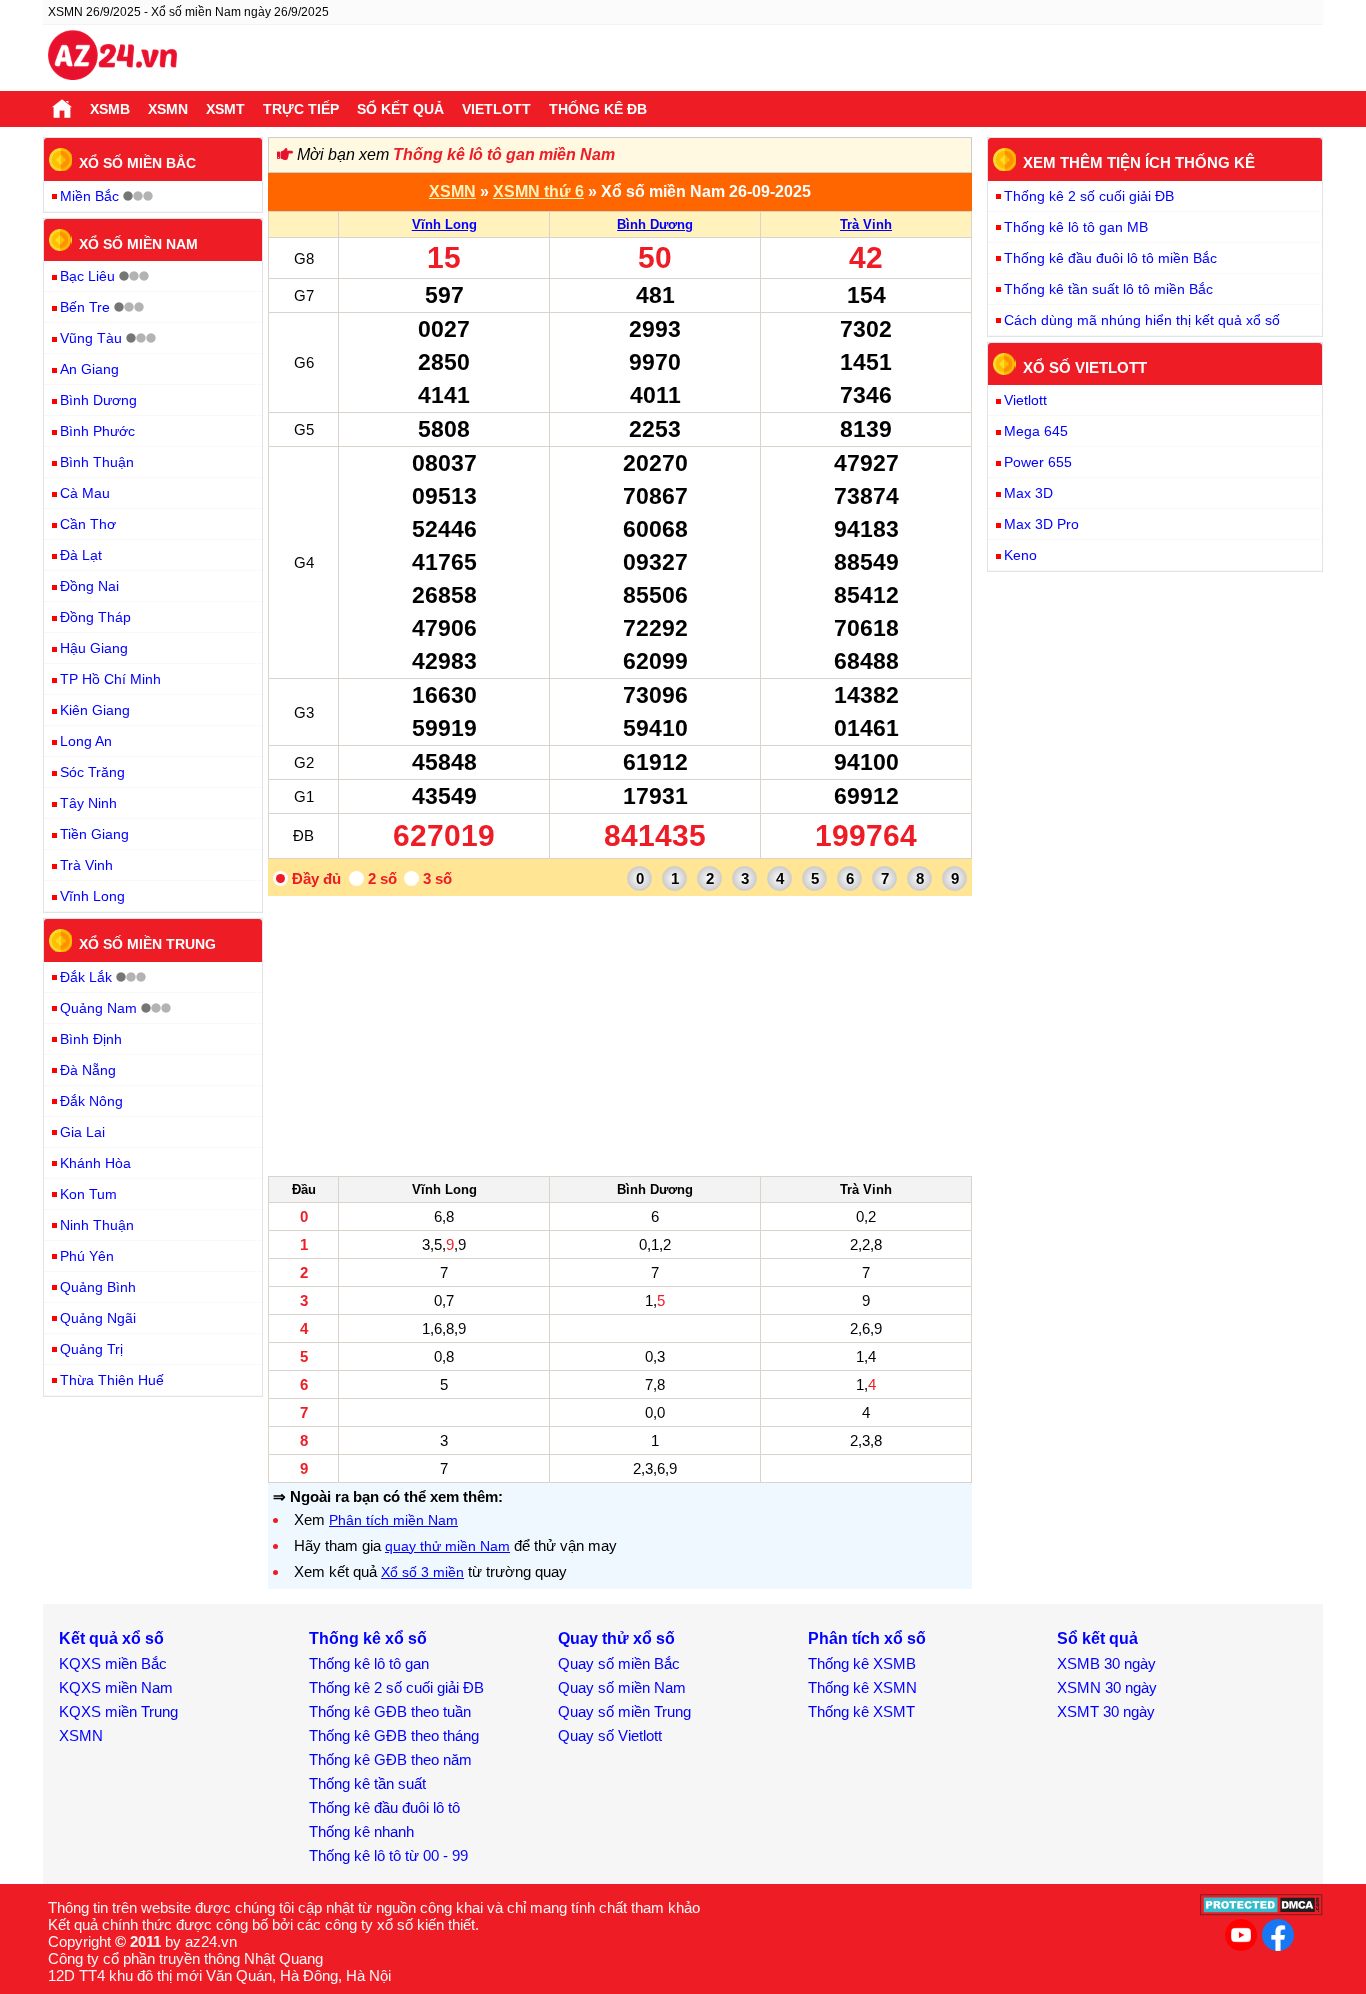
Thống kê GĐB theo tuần (390, 1711)
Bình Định (91, 1039)
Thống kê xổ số (368, 1638)
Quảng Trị (91, 1349)
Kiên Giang (95, 710)
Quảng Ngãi (98, 1318)
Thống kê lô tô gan (369, 1663)
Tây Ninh (88, 803)
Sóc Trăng (92, 772)
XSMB (110, 109)
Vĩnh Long (444, 224)
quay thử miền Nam (447, 1546)
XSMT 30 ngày (1106, 1711)
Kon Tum (88, 1194)
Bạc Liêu (87, 276)
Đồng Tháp (95, 617)
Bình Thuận (97, 462)
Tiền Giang (94, 834)
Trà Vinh (866, 224)
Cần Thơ (88, 524)
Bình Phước (97, 431)
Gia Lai (82, 1132)
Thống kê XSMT (861, 1711)
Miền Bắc (89, 196)
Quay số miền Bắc (619, 1663)
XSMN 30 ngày (1107, 1687)
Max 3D (1028, 493)
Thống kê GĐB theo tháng (394, 1735)
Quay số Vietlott (610, 1735)
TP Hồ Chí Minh (110, 679)
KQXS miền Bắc (113, 1663)
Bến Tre (85, 307)
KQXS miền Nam (116, 1687)
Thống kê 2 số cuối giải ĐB (1089, 196)
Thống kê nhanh (361, 1831)
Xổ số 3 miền (422, 1572)
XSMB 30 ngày (1106, 1663)
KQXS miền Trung (118, 1711)
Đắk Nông (91, 1101)
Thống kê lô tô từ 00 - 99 (388, 1855)
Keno (1020, 555)
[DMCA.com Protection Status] (1261, 1910)
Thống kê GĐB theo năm (390, 1759)
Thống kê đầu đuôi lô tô (384, 1807)
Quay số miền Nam (622, 1687)
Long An (86, 741)
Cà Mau (85, 493)
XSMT (225, 109)
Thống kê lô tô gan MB (1076, 227)
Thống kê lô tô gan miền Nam (504, 154)
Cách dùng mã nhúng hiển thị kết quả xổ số (1142, 320)
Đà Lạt (81, 555)
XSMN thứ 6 (538, 191)
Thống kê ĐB (598, 109)
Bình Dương (655, 224)
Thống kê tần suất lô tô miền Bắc (1108, 289)
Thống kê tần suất (367, 1783)
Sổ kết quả (400, 109)
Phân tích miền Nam (393, 1520)
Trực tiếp (301, 109)
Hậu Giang (94, 648)
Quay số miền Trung (624, 1711)
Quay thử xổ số (616, 1638)
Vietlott (496, 109)
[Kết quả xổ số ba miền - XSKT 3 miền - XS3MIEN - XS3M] (112, 58)
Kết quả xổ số (111, 1638)
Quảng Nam (98, 1008)
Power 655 (1038, 462)
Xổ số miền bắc (137, 163)
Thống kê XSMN (862, 1687)
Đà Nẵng (88, 1070)
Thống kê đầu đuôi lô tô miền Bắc (1110, 258)
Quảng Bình (98, 1287)
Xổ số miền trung (147, 944)
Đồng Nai (89, 586)
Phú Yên (87, 1256)
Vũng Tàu (91, 338)
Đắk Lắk (86, 977)
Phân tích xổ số (867, 1638)
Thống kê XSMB (862, 1663)
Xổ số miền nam (138, 243)
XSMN (168, 109)
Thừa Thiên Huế (112, 1380)
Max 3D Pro (1041, 524)
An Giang (89, 369)
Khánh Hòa (95, 1163)
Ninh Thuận (97, 1225)
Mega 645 (1036, 431)
